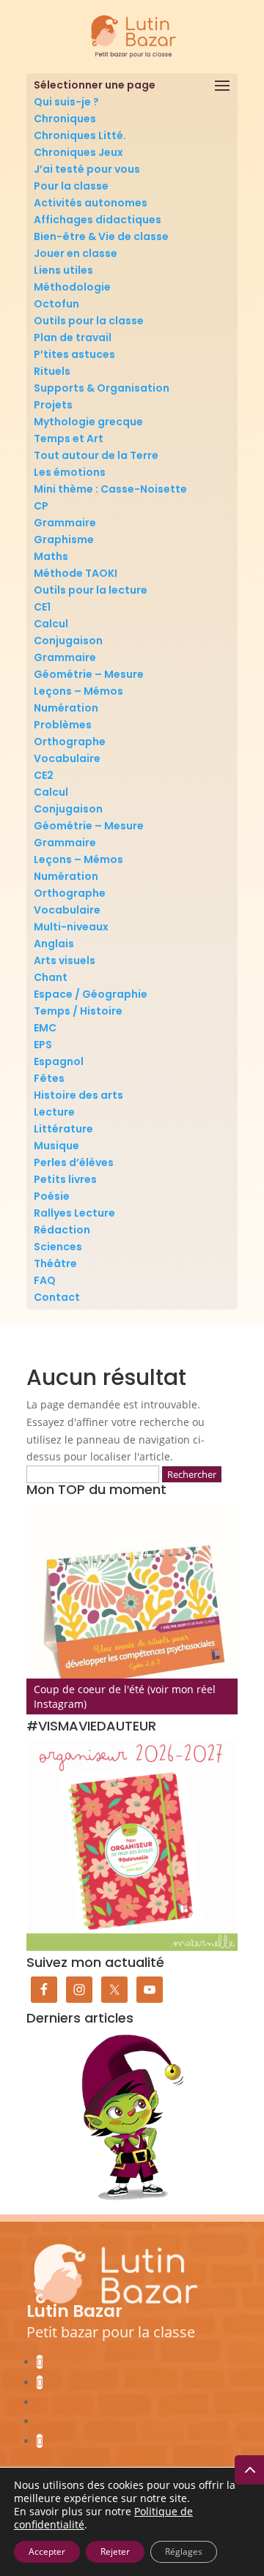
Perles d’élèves (74, 1162)
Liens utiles (63, 270)
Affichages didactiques (98, 220)
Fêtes (49, 1078)
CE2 (44, 775)
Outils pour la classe (89, 321)
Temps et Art (69, 438)
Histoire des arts (78, 1095)
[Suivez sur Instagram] (40, 2382)
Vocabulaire (67, 758)
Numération (66, 708)
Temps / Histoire (78, 1011)
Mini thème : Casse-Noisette (110, 489)
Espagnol (59, 1061)
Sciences (58, 1247)
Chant (51, 977)
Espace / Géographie (91, 994)
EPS (43, 1045)
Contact (57, 1297)
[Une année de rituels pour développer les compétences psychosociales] (132, 1609)
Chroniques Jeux (78, 152)
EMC (45, 1028)
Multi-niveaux (71, 927)
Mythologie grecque (88, 422)
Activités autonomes (91, 203)
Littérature (63, 1129)
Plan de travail (73, 337)
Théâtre (55, 1263)
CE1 (42, 607)
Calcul (51, 624)
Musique (56, 1146)
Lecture (54, 1112)
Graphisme (64, 540)
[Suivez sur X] (40, 2441)
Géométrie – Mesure (89, 674)
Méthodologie (72, 287)
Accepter (47, 2551)
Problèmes (63, 725)
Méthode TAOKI (76, 573)
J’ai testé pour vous (87, 169)
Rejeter (115, 2551)
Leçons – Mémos (78, 691)
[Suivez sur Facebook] (40, 2362)
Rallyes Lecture (74, 1213)
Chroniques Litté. (80, 135)
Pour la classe (71, 186)
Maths (51, 556)
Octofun (56, 304)
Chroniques (65, 119)
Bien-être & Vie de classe (101, 236)
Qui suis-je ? (66, 102)
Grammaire (65, 523)
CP (41, 506)
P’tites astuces (74, 354)
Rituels (52, 371)
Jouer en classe (76, 253)
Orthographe (70, 742)
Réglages (184, 2551)
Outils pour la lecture (91, 590)
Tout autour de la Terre (96, 455)
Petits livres (65, 1179)
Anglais (54, 944)
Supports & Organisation (102, 388)
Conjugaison (68, 641)
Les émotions (70, 472)
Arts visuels (65, 960)
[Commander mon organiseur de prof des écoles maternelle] (132, 1845)
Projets (53, 405)
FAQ (45, 1280)
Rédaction (62, 1230)
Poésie (52, 1196)
